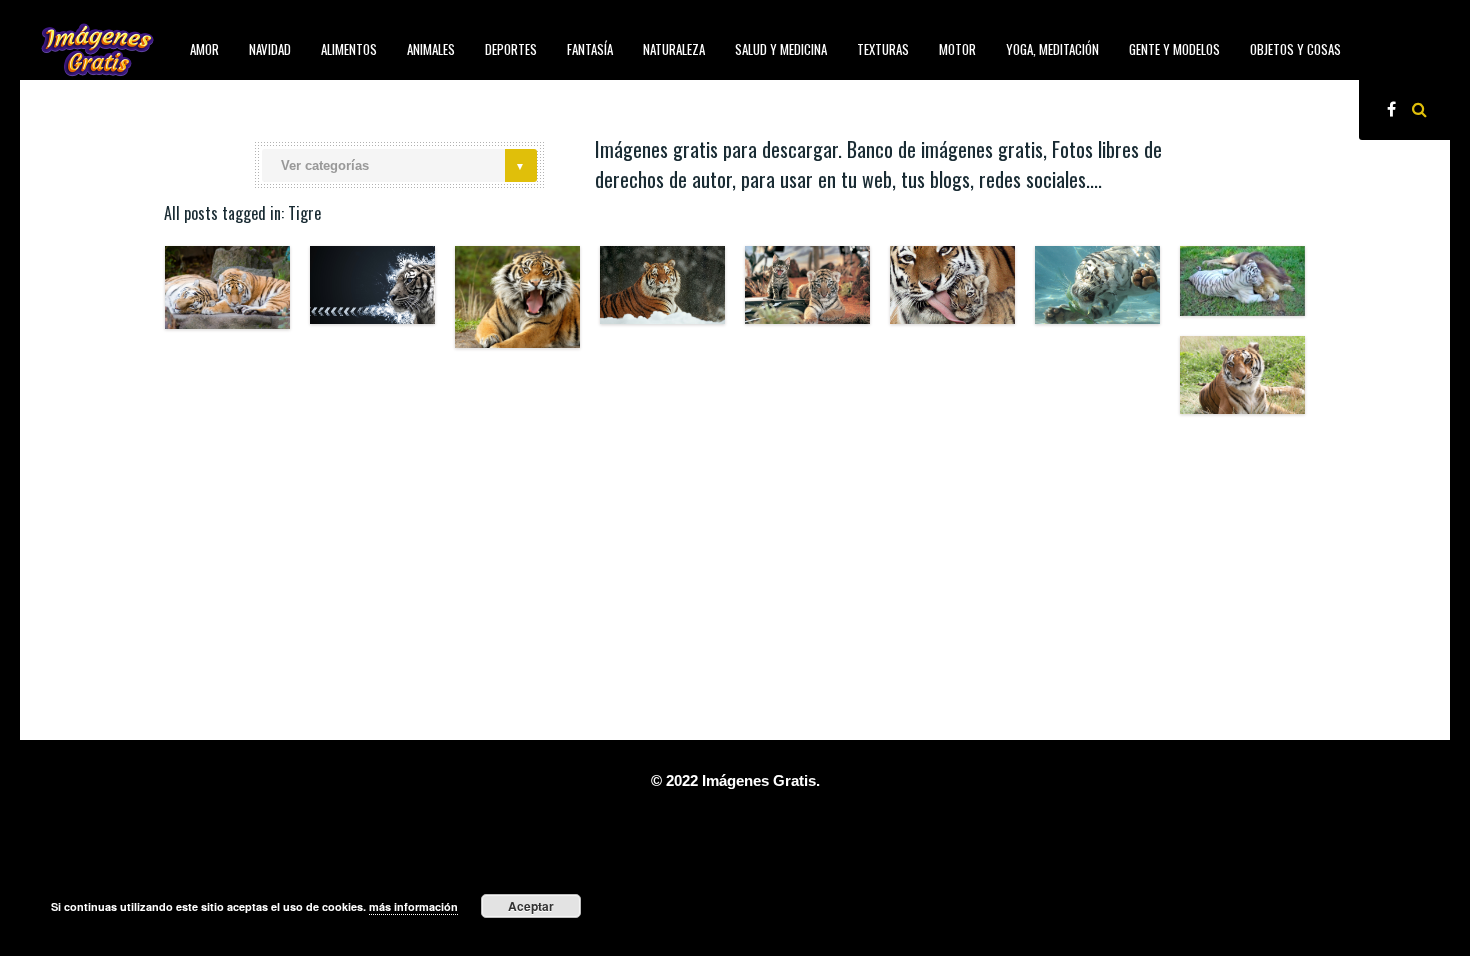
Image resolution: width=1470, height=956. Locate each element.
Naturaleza (674, 49)
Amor (204, 49)
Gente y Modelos (1174, 49)
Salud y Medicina (781, 49)
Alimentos (349, 49)
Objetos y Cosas (1295, 49)
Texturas (883, 49)
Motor (957, 49)
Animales (431, 49)
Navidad (270, 49)
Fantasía (590, 49)
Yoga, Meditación (1052, 49)
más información (413, 906)
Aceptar (531, 906)
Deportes (511, 49)
